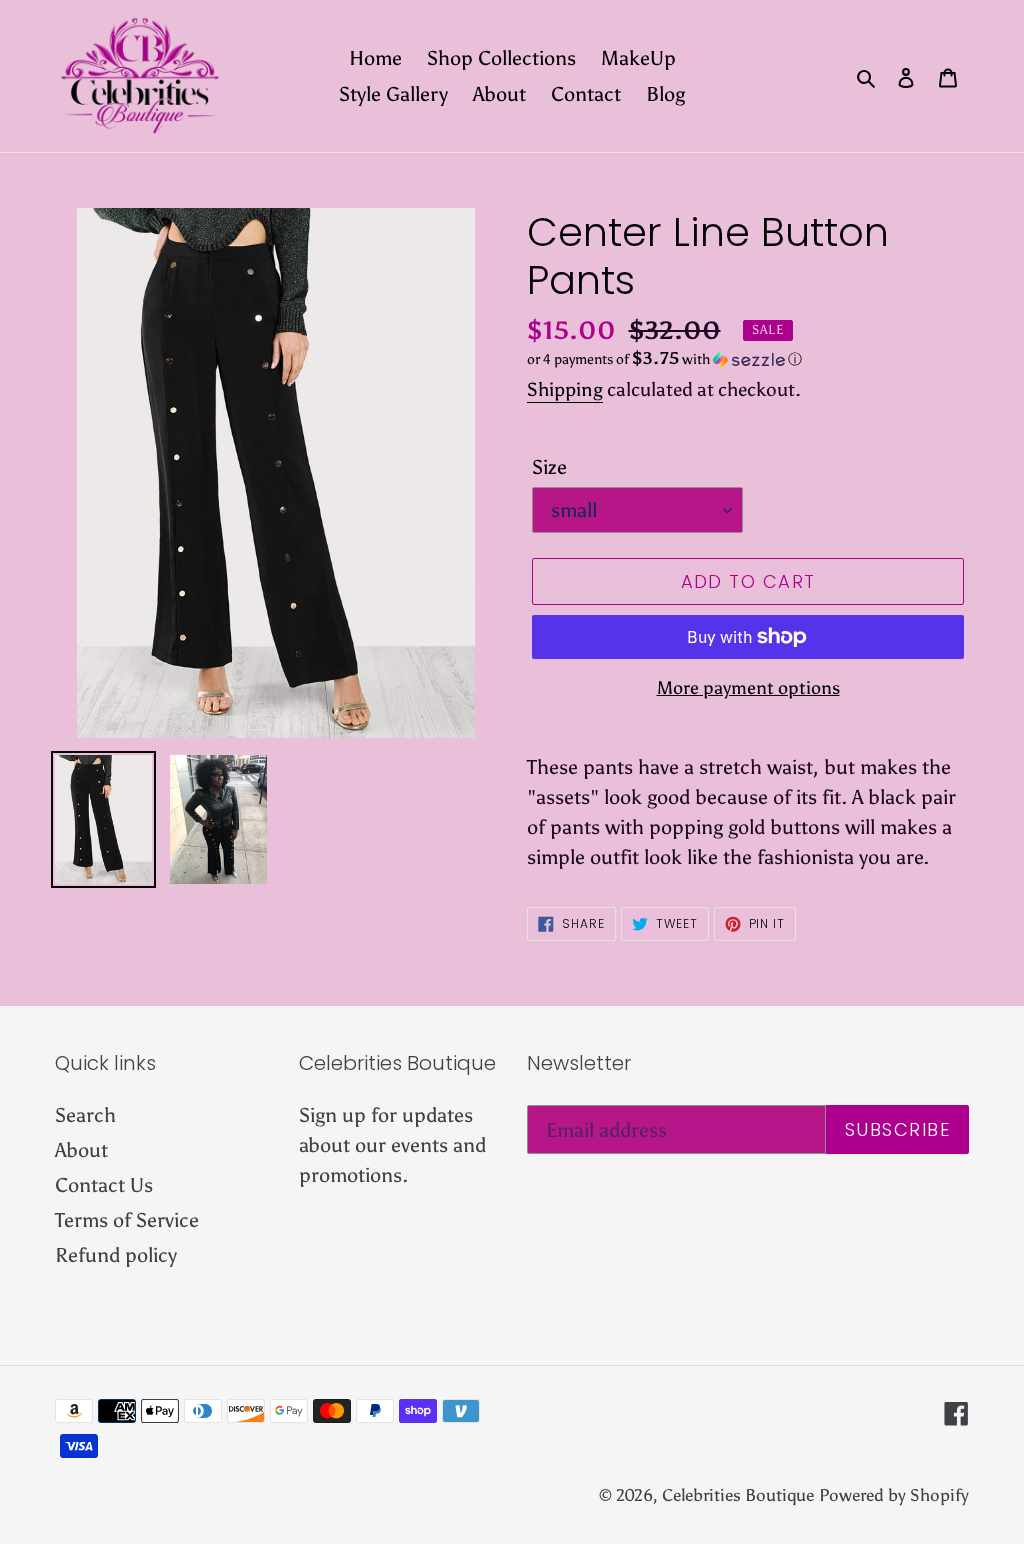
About (81, 1150)
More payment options (748, 688)
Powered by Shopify (894, 1495)
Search (85, 1115)
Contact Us (104, 1185)
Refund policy (116, 1255)
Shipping (565, 389)
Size (549, 467)
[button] (664, 359)
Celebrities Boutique (738, 1495)
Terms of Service (127, 1220)
